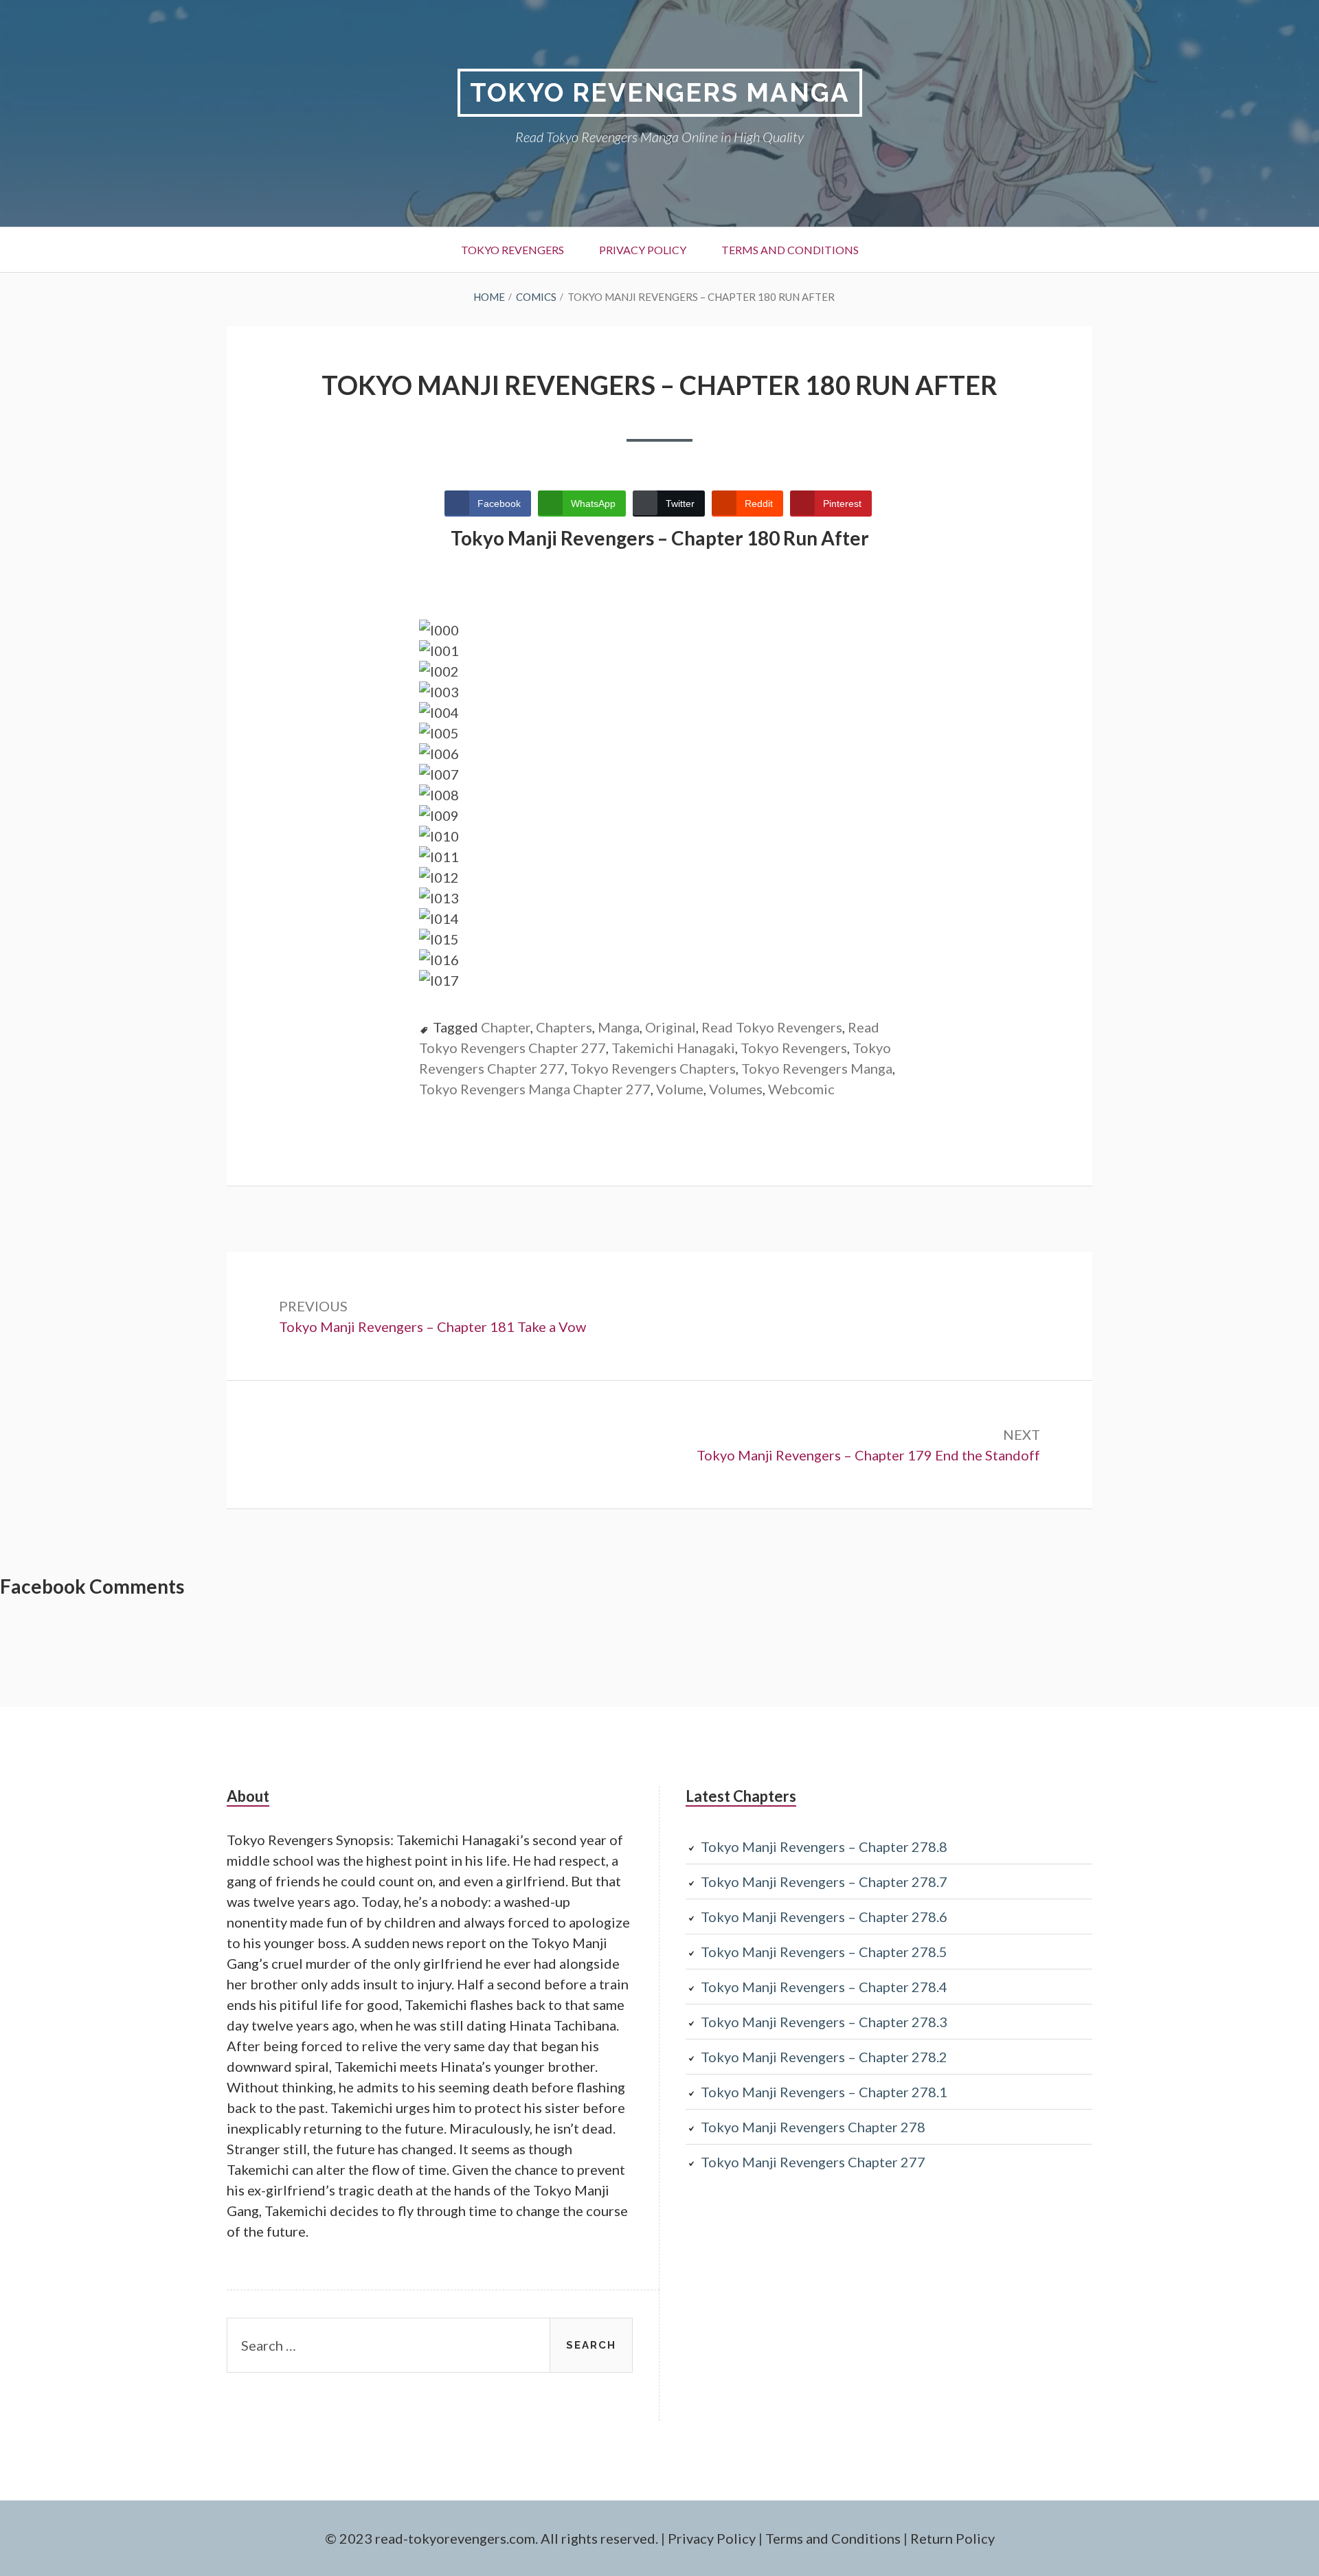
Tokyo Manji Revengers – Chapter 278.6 (824, 1917)
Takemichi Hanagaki (673, 1048)
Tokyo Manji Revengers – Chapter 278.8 (824, 1846)
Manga (619, 1027)
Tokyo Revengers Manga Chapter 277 (535, 1089)
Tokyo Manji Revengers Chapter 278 (813, 2127)
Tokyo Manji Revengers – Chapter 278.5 (824, 1952)
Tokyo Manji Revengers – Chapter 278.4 (824, 1987)
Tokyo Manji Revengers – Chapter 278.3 (824, 2022)
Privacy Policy (643, 250)
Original (670, 1027)
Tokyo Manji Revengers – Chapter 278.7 (824, 1882)
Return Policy (952, 2538)
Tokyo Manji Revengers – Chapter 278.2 (824, 2057)
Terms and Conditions (790, 250)
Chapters (564, 1027)
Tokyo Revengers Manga (660, 92)
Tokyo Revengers (512, 250)
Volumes (736, 1089)
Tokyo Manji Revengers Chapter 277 (813, 2162)
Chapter (506, 1027)
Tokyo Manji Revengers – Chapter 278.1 (824, 2092)
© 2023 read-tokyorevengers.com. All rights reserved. (492, 2538)
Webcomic (801, 1089)
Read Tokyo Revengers (772, 1027)
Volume (680, 1089)
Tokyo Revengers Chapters (653, 1068)
